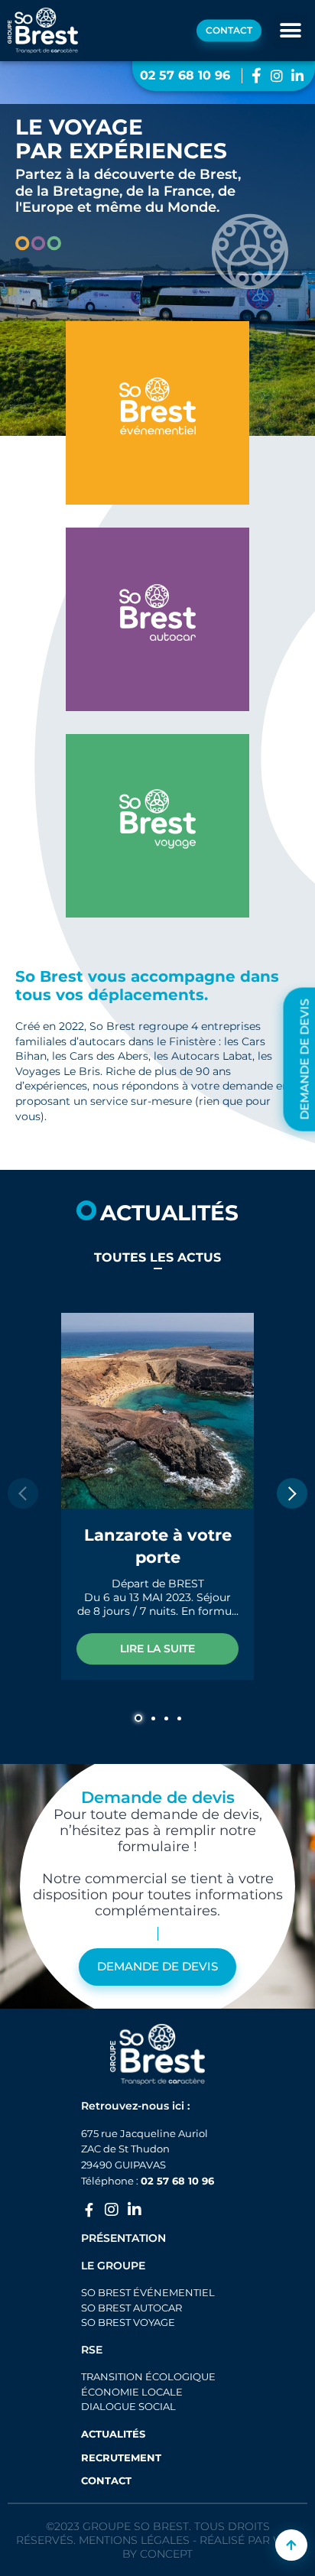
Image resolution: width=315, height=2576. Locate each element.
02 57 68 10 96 (177, 2181)
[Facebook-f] (89, 2210)
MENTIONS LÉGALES (134, 2540)
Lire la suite (157, 1649)
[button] (290, 31)
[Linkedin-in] (135, 2210)
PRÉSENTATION (123, 2238)
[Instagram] (112, 2210)
